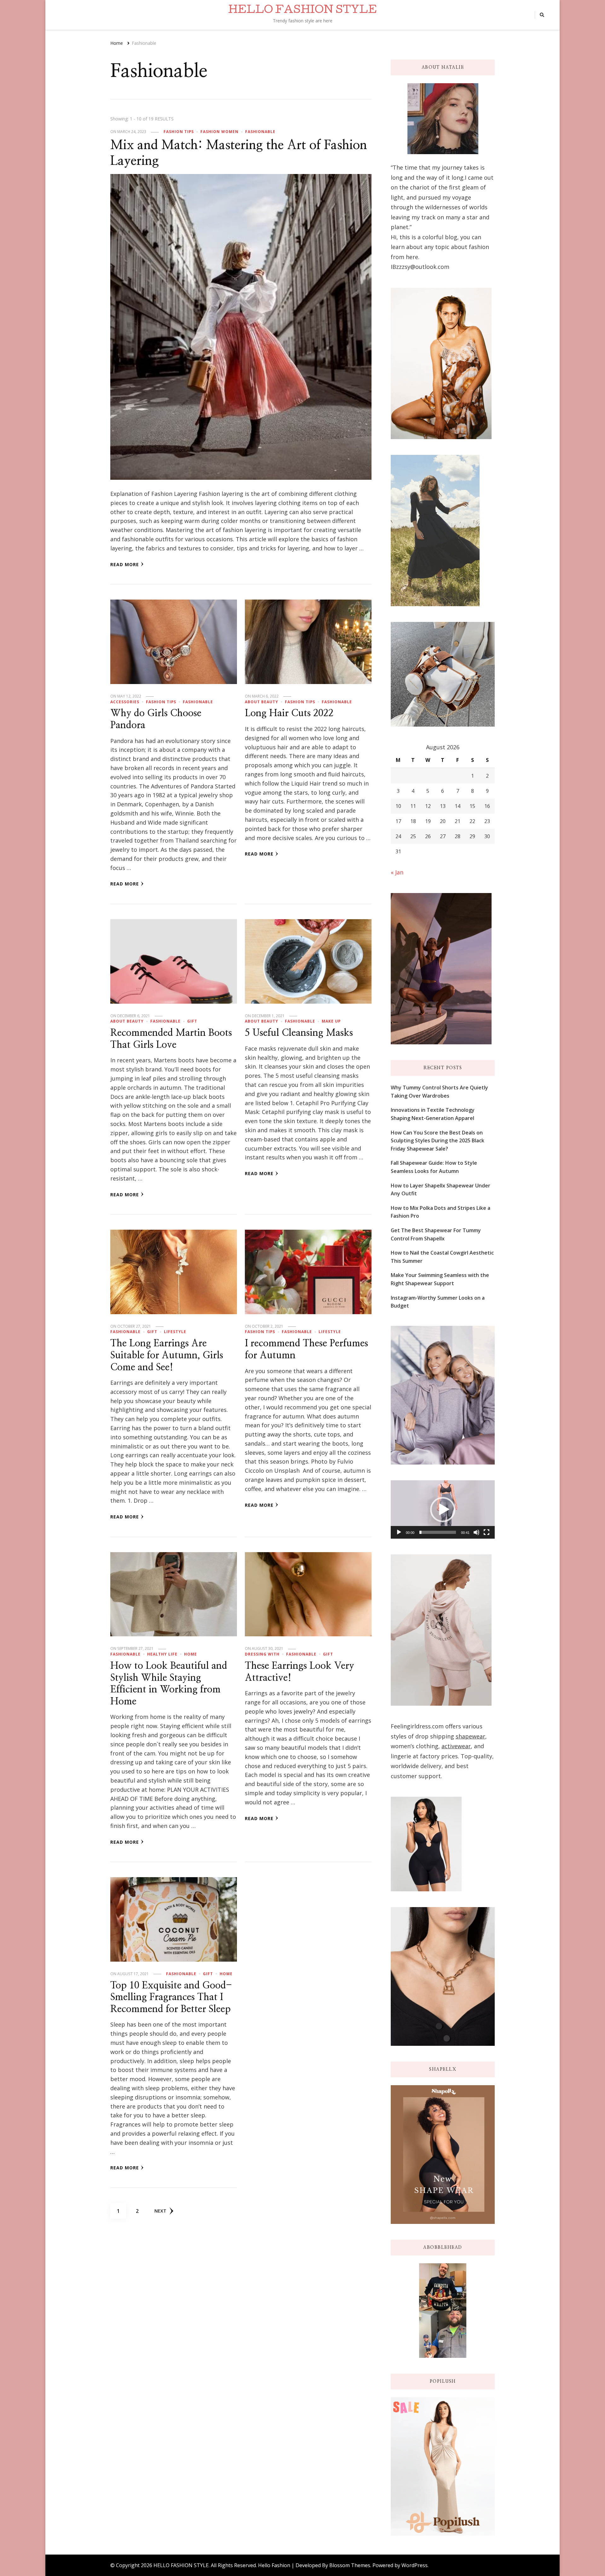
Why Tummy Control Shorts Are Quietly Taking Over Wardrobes (439, 1092)
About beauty (262, 702)
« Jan (397, 872)
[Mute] (476, 1532)
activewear (456, 1746)
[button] (443, 1510)
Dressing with (262, 1654)
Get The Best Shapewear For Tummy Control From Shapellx (436, 1234)
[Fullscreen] (487, 1532)
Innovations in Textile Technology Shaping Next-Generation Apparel (433, 1114)
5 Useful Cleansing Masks (299, 1033)
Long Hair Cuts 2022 (289, 713)
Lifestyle (175, 1332)
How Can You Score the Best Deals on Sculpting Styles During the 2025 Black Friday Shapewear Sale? (438, 1141)
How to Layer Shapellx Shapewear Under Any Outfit (441, 1190)
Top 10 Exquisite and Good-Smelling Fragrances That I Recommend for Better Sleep (171, 1997)
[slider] (438, 1532)
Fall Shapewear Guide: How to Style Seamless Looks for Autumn (434, 1167)
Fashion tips (179, 132)
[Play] (399, 1532)
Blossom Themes (350, 2565)
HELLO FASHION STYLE (302, 11)
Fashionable (260, 132)
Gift (192, 1021)
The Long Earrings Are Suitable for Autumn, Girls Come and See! (167, 1355)
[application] (443, 1510)
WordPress (415, 2565)
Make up (331, 1021)
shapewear (470, 1736)
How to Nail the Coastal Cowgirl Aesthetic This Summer (442, 1257)
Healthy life (162, 1654)
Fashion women (219, 132)
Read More (125, 564)
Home (190, 1654)
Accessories (125, 702)
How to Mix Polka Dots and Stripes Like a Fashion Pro (441, 1212)
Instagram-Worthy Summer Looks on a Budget (438, 1302)
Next (160, 2211)
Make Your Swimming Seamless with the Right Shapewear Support (440, 1279)
